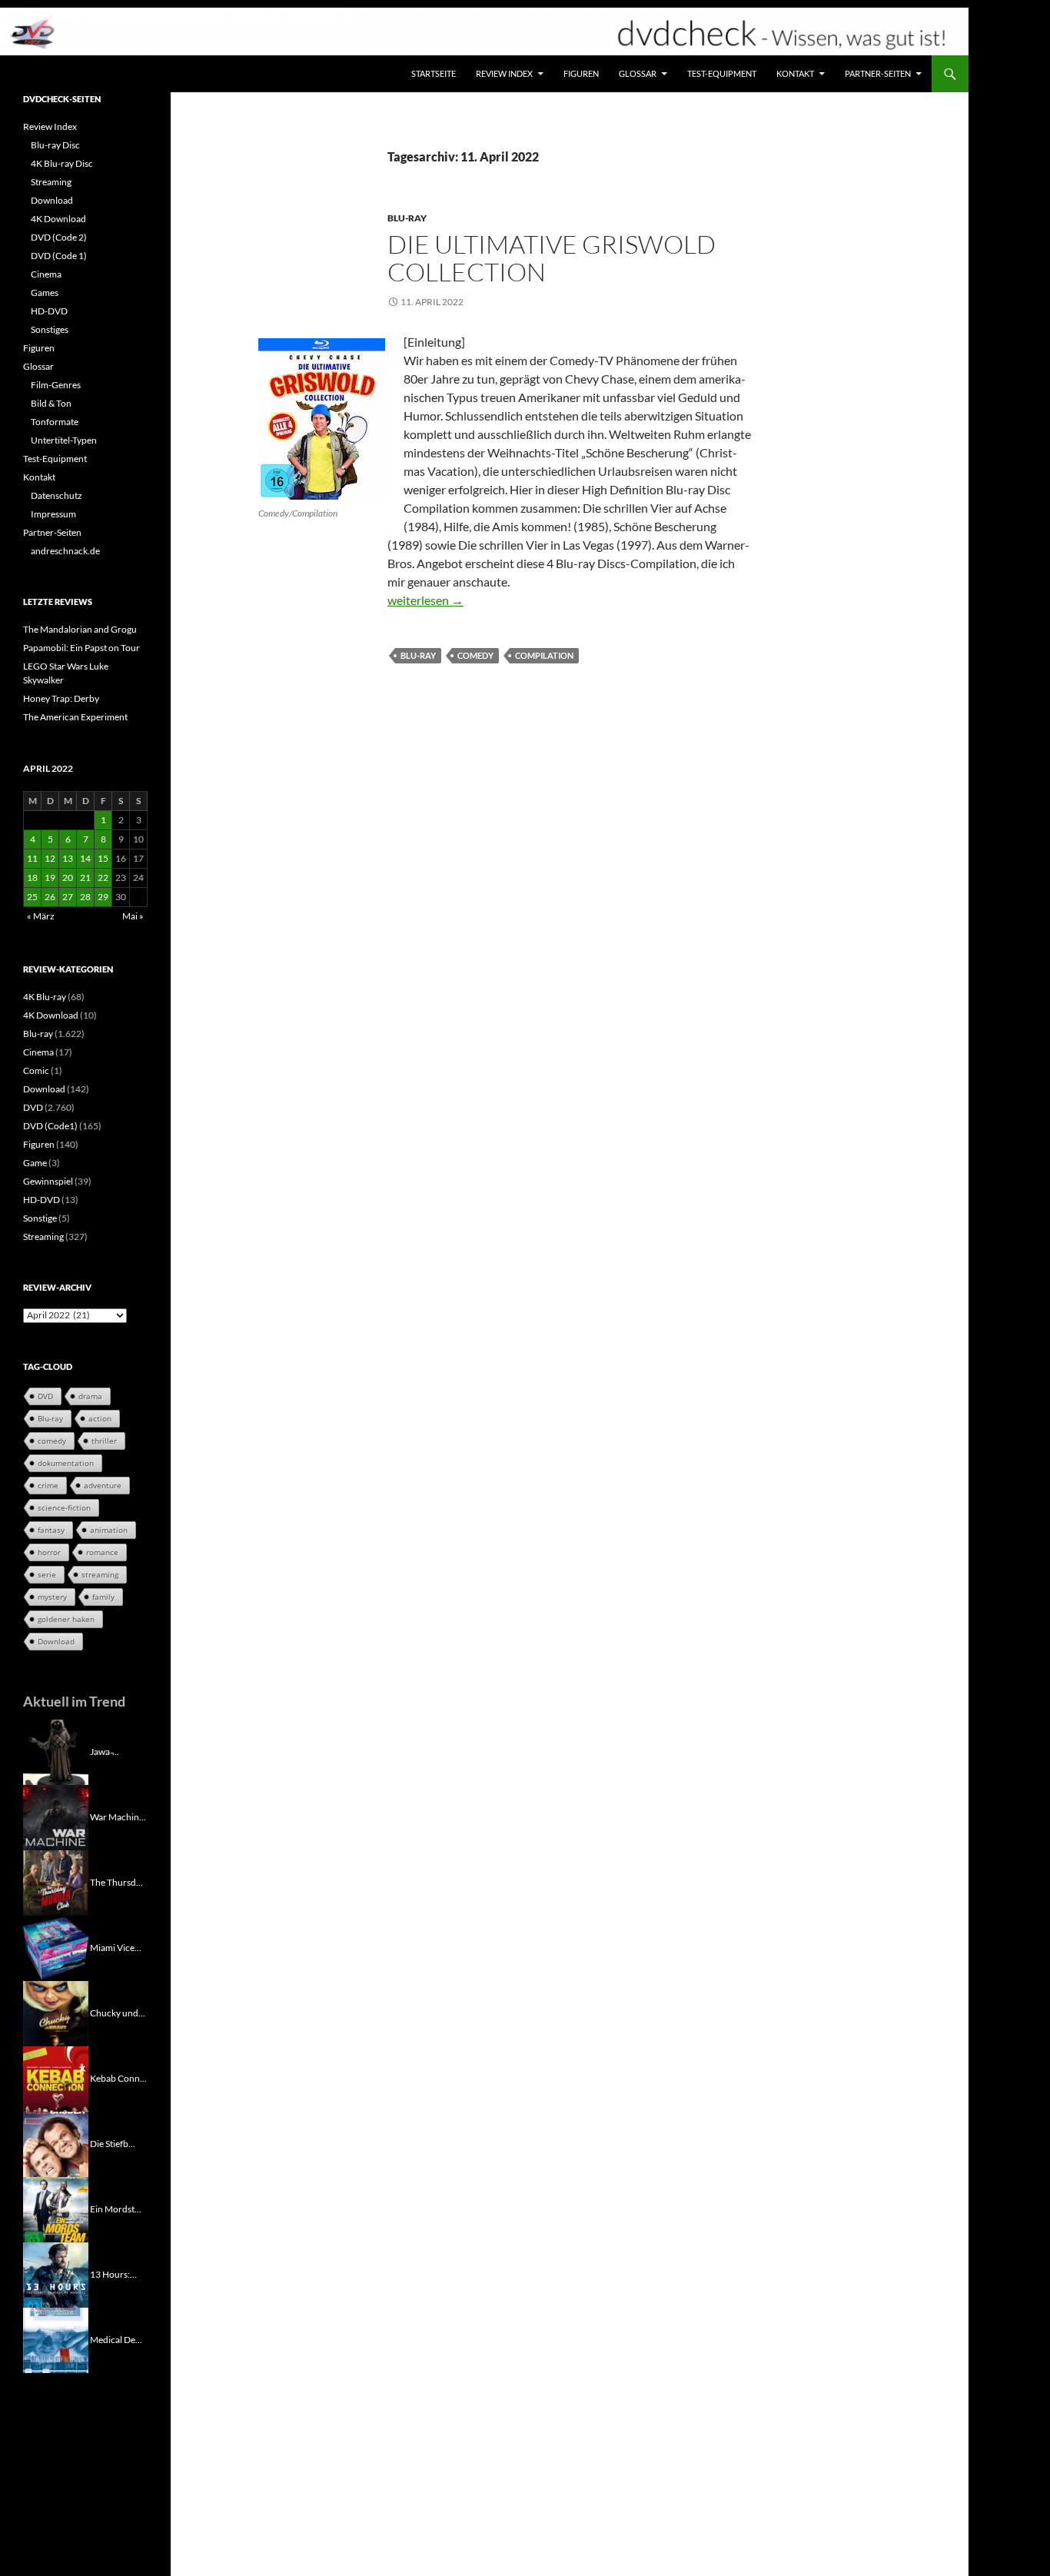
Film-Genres (56, 385)
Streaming (51, 182)
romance (102, 1552)
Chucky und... (118, 2012)
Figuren (581, 73)
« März (41, 916)
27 (68, 897)
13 (68, 858)
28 (85, 897)
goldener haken (66, 1619)
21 (85, 878)
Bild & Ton (51, 403)
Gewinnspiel (48, 1181)
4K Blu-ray (45, 997)
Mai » (133, 916)
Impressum (53, 514)
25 (32, 897)
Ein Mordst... (116, 2208)
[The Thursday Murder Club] (56, 1881)
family (103, 1597)
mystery (52, 1597)
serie (47, 1574)
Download (52, 200)
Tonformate (55, 422)
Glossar (638, 73)
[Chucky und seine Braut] (56, 2012)
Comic (36, 1070)
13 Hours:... (113, 2274)
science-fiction (64, 1507)
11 (32, 858)
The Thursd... (116, 1881)
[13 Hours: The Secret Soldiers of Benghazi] (56, 2274)
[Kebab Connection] (56, 2077)
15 (103, 858)
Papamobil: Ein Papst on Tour (81, 648)
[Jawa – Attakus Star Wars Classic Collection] (56, 1751)
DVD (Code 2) (59, 237)
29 (103, 897)
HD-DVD (49, 311)
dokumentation (66, 1463)
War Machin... (118, 1816)
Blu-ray (407, 218)
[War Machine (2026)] (56, 1816)
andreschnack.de (65, 551)
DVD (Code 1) (59, 256)
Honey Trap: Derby (61, 698)
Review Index (504, 73)
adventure (103, 1485)
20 (68, 878)
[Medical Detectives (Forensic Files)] (56, 2339)
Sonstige (40, 1218)
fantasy (51, 1530)
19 (50, 878)
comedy (475, 655)
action (100, 1418)
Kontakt (795, 73)
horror (49, 1552)
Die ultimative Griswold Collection (552, 258)
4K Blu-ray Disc (62, 163)
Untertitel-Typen (64, 440)
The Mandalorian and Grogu (80, 629)
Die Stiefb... (113, 2143)
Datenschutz (56, 495)
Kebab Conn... (118, 2077)
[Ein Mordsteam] (56, 2208)
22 (103, 878)
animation (109, 1530)
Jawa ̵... (105, 1751)
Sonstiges (50, 329)
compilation (544, 655)
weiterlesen (425, 600)
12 (50, 858)
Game (35, 1163)
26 (50, 897)
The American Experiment (75, 717)
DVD (33, 1107)
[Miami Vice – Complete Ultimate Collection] (56, 1947)
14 (85, 858)
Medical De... (116, 2339)
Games (45, 293)
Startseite (434, 73)
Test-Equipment (722, 73)
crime (48, 1485)
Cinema (46, 274)
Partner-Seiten (878, 73)
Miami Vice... (116, 1947)
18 (32, 878)
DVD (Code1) (50, 1126)
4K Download (58, 219)
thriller (104, 1441)
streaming (100, 1574)
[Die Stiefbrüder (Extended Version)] (56, 2143)
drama (90, 1396)
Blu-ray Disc (55, 145)
